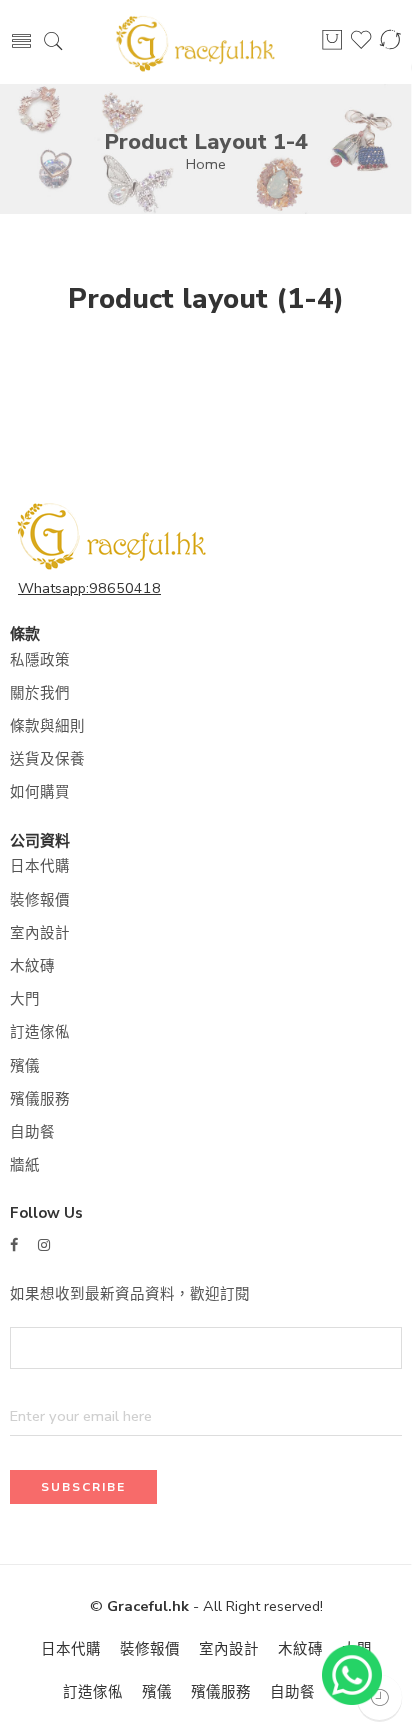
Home (206, 164)
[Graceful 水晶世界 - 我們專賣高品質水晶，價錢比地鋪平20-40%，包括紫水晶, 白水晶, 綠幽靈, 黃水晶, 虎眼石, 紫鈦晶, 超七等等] (194, 42)
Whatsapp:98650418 (89, 588)
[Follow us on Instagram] (44, 1245)
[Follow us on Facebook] (14, 1245)
